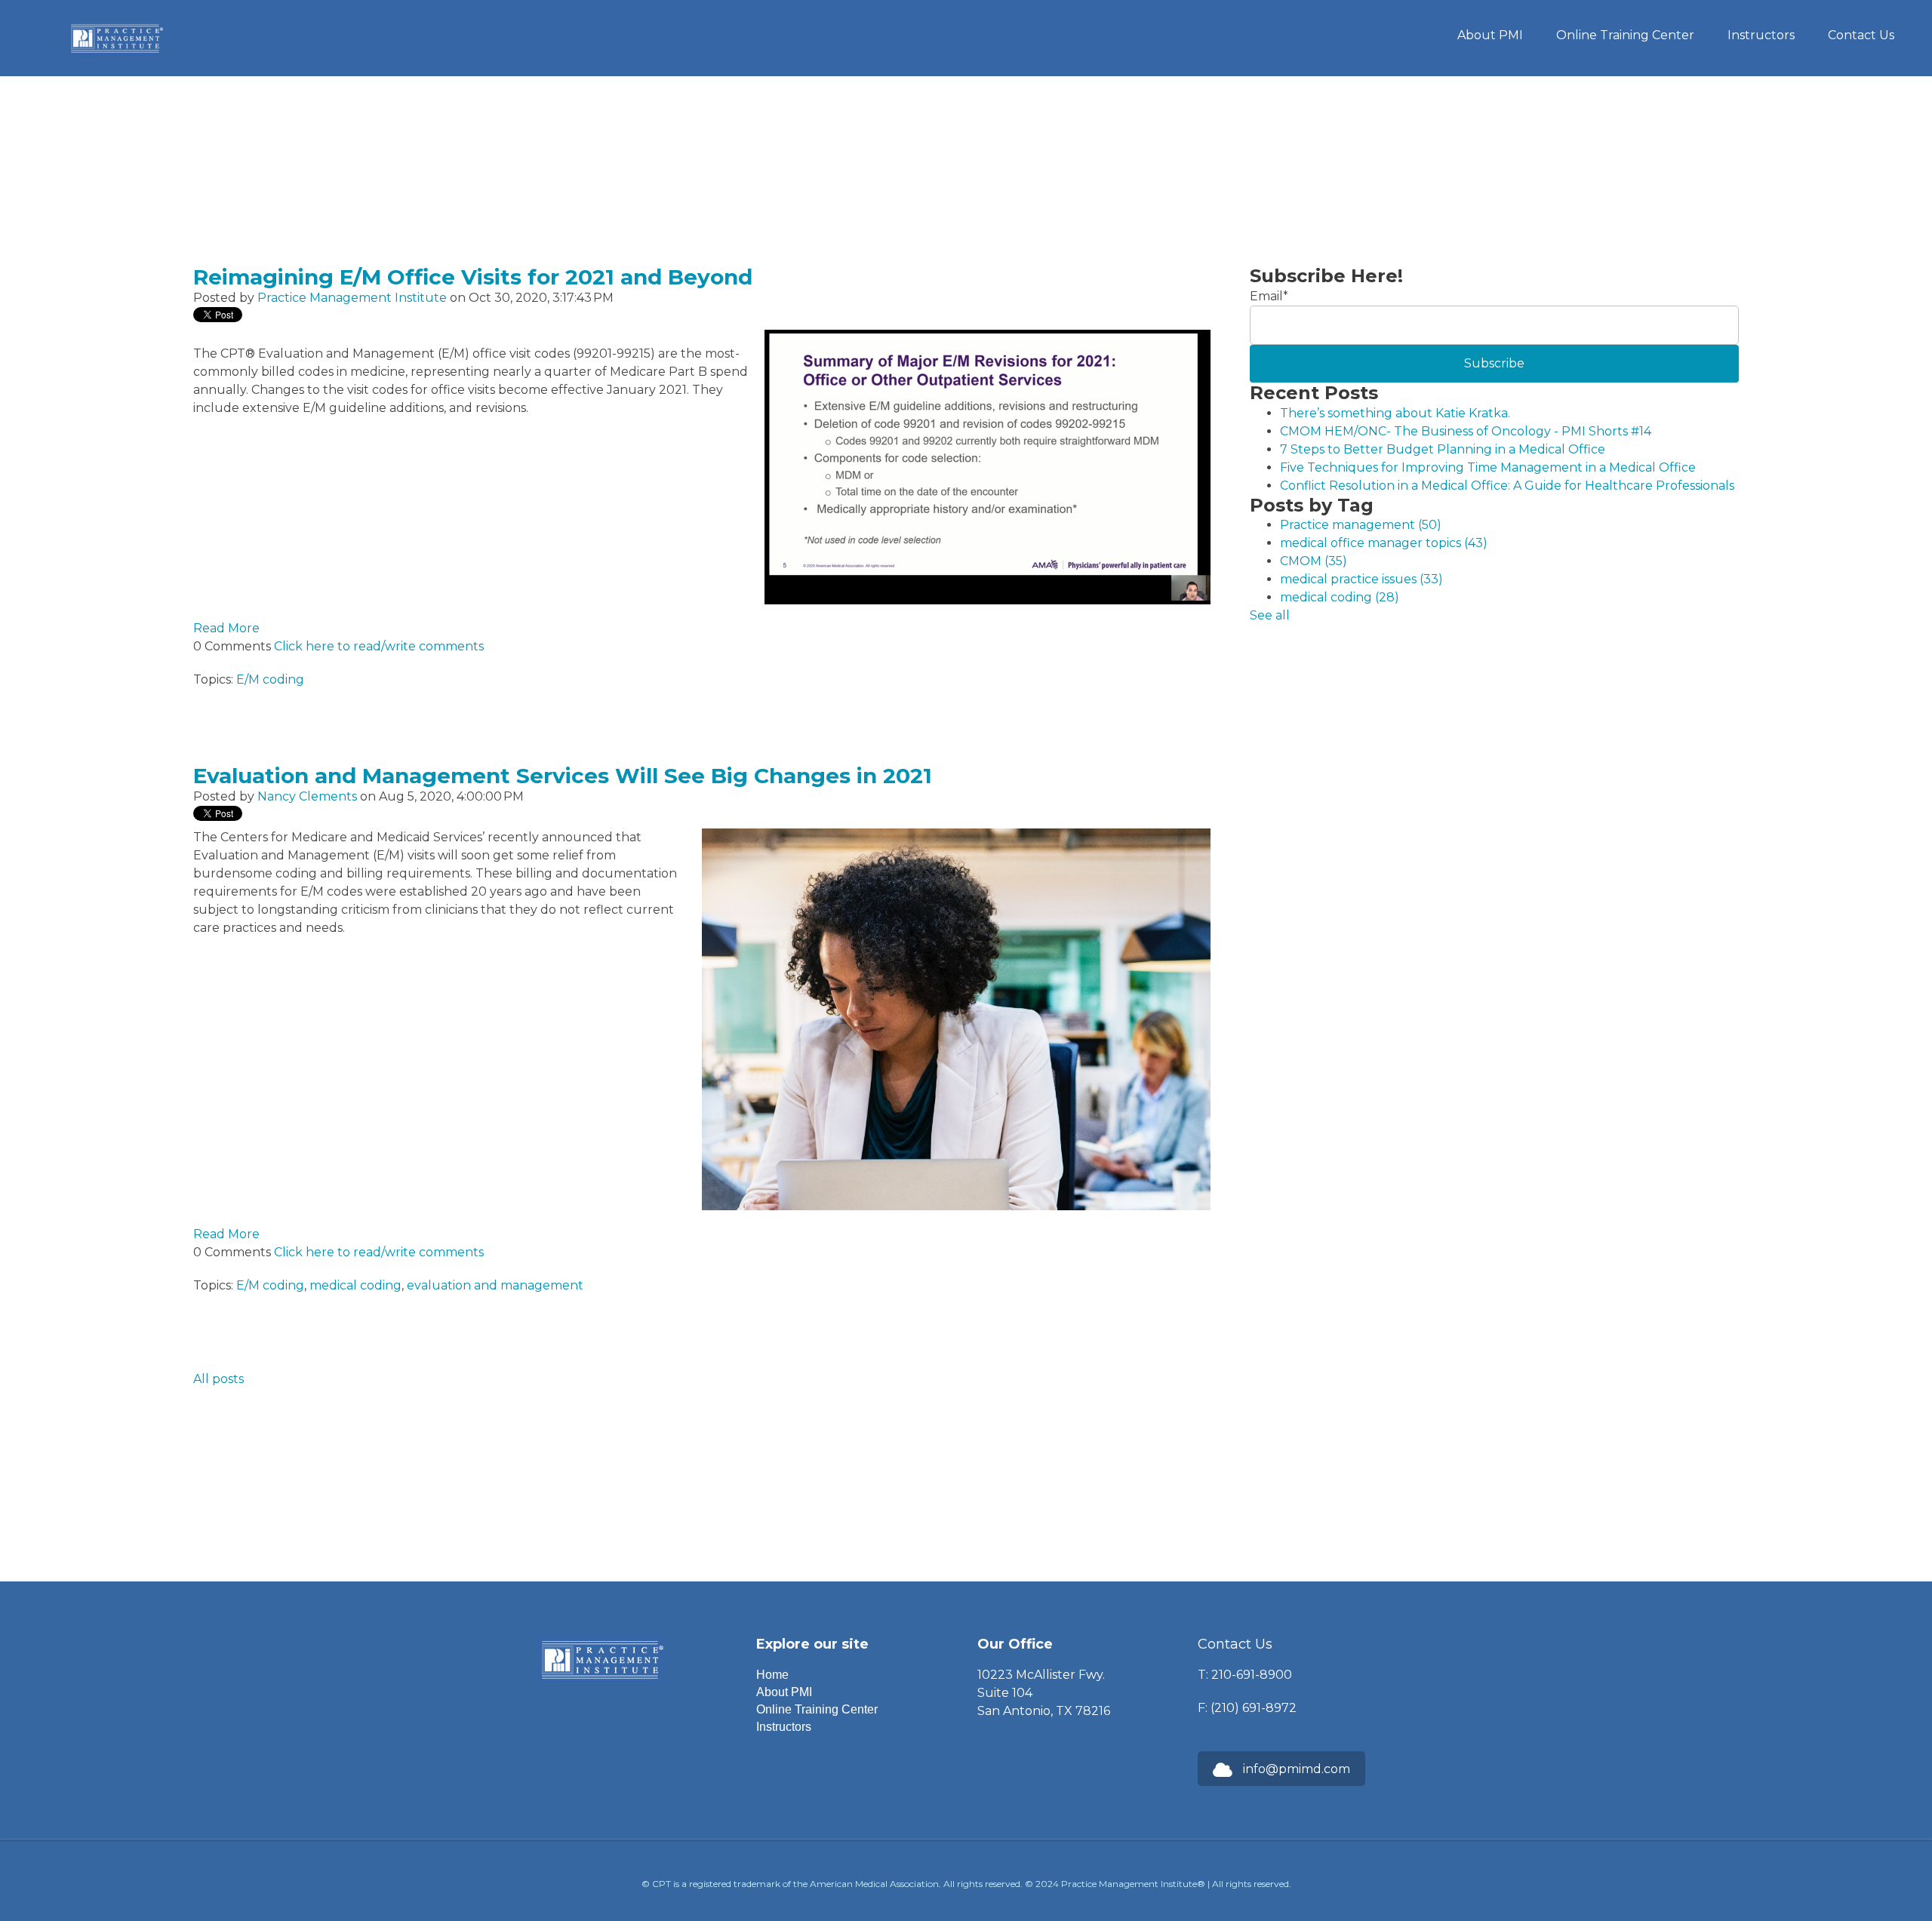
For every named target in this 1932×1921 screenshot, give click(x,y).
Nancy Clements (307, 796)
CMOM (1314, 561)
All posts (218, 1379)
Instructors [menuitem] (1761, 35)
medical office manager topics (1384, 543)
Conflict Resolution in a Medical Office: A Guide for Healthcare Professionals (1507, 486)
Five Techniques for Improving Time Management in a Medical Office (1488, 467)
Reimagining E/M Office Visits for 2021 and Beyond (473, 277)
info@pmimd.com (1297, 1769)
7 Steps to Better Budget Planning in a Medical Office (1443, 449)
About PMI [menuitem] (1490, 35)
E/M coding (270, 679)
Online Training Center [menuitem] (1625, 35)
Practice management (1361, 525)
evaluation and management (495, 1285)
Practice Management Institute (352, 298)
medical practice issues (1361, 579)
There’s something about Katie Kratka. (1395, 413)
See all (1270, 615)
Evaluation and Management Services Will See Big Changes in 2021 (563, 776)
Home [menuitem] (772, 1675)
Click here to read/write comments (379, 646)
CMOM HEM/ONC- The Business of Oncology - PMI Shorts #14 (1466, 431)
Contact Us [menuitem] (1861, 35)
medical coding (355, 1285)
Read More (226, 628)
